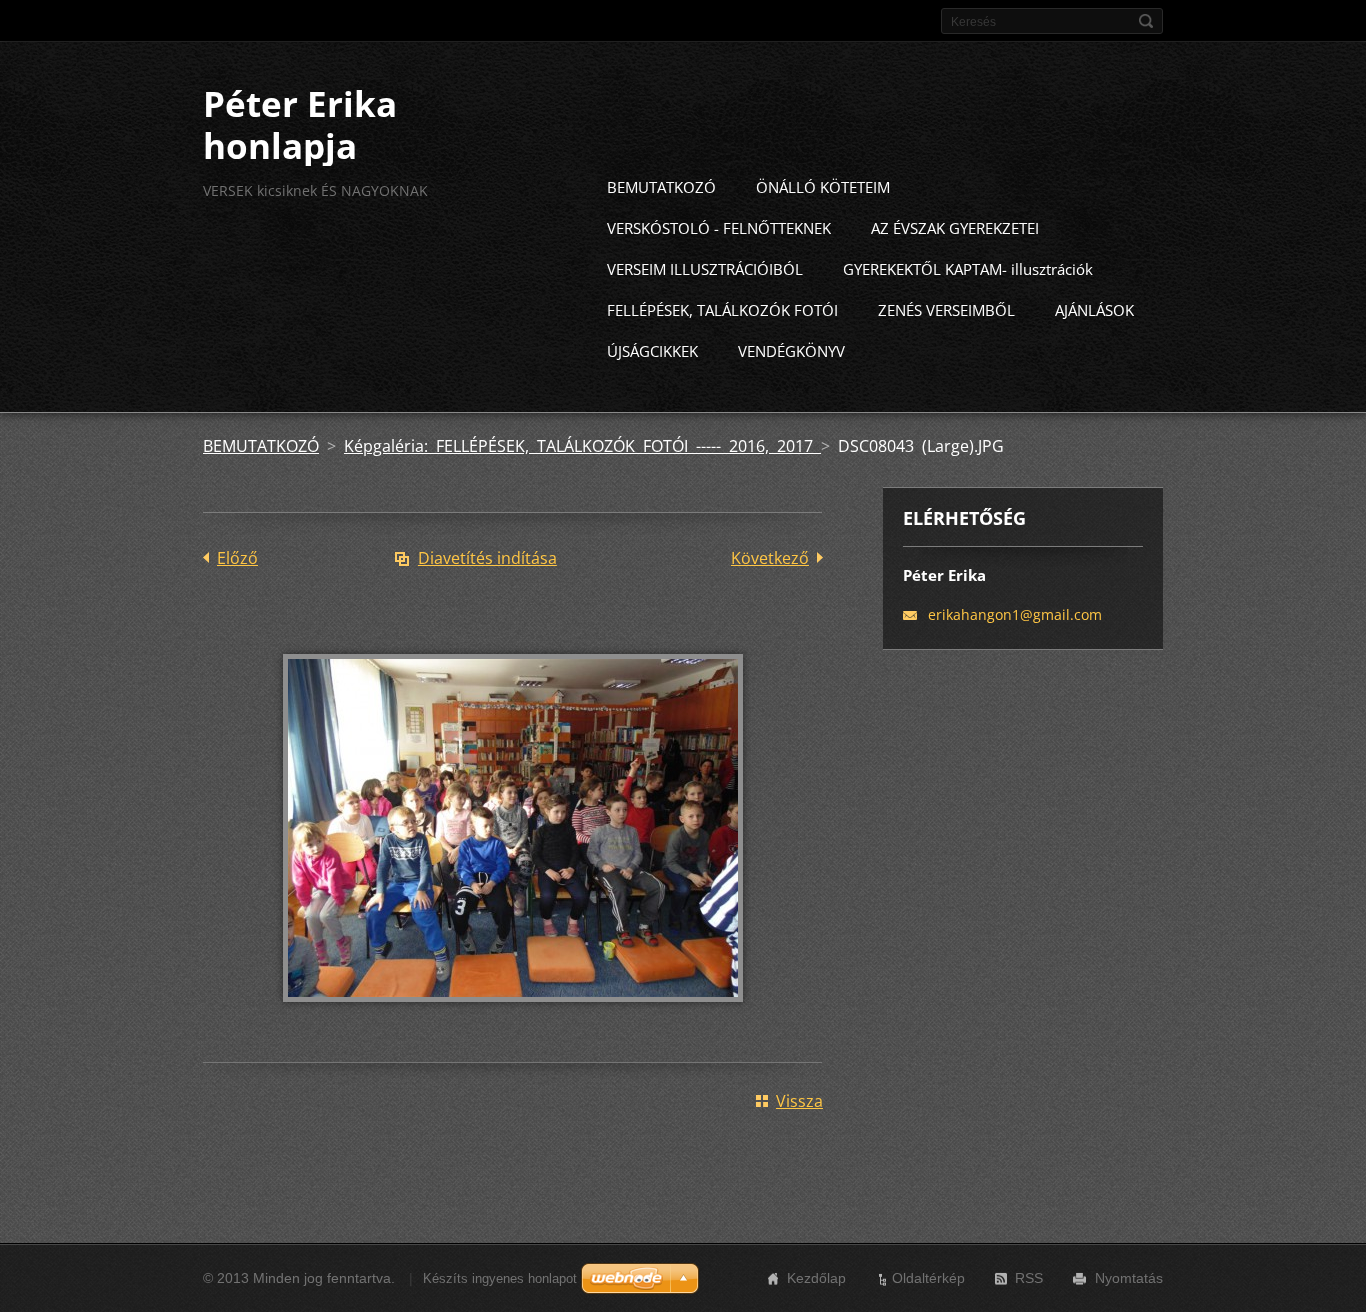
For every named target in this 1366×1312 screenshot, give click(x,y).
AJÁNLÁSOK (1094, 310)
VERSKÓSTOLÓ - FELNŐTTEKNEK (719, 228)
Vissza (799, 1101)
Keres (1146, 21)
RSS (1029, 1278)
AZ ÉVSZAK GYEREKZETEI (955, 228)
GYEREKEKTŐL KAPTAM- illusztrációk (968, 269)
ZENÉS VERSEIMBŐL (946, 310)
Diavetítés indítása (487, 558)
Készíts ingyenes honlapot (500, 1278)
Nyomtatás (1129, 1278)
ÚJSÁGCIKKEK (652, 351)
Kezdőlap (816, 1278)
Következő (770, 558)
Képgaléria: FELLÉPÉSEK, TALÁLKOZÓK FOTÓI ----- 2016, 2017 (582, 446)
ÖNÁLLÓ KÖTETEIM (823, 187)
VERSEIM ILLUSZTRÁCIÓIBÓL (705, 269)
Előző (237, 558)
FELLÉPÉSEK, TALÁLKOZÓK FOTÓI (722, 310)
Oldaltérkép (928, 1278)
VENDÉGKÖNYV (791, 351)
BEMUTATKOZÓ (661, 187)
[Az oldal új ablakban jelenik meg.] (513, 1016)
